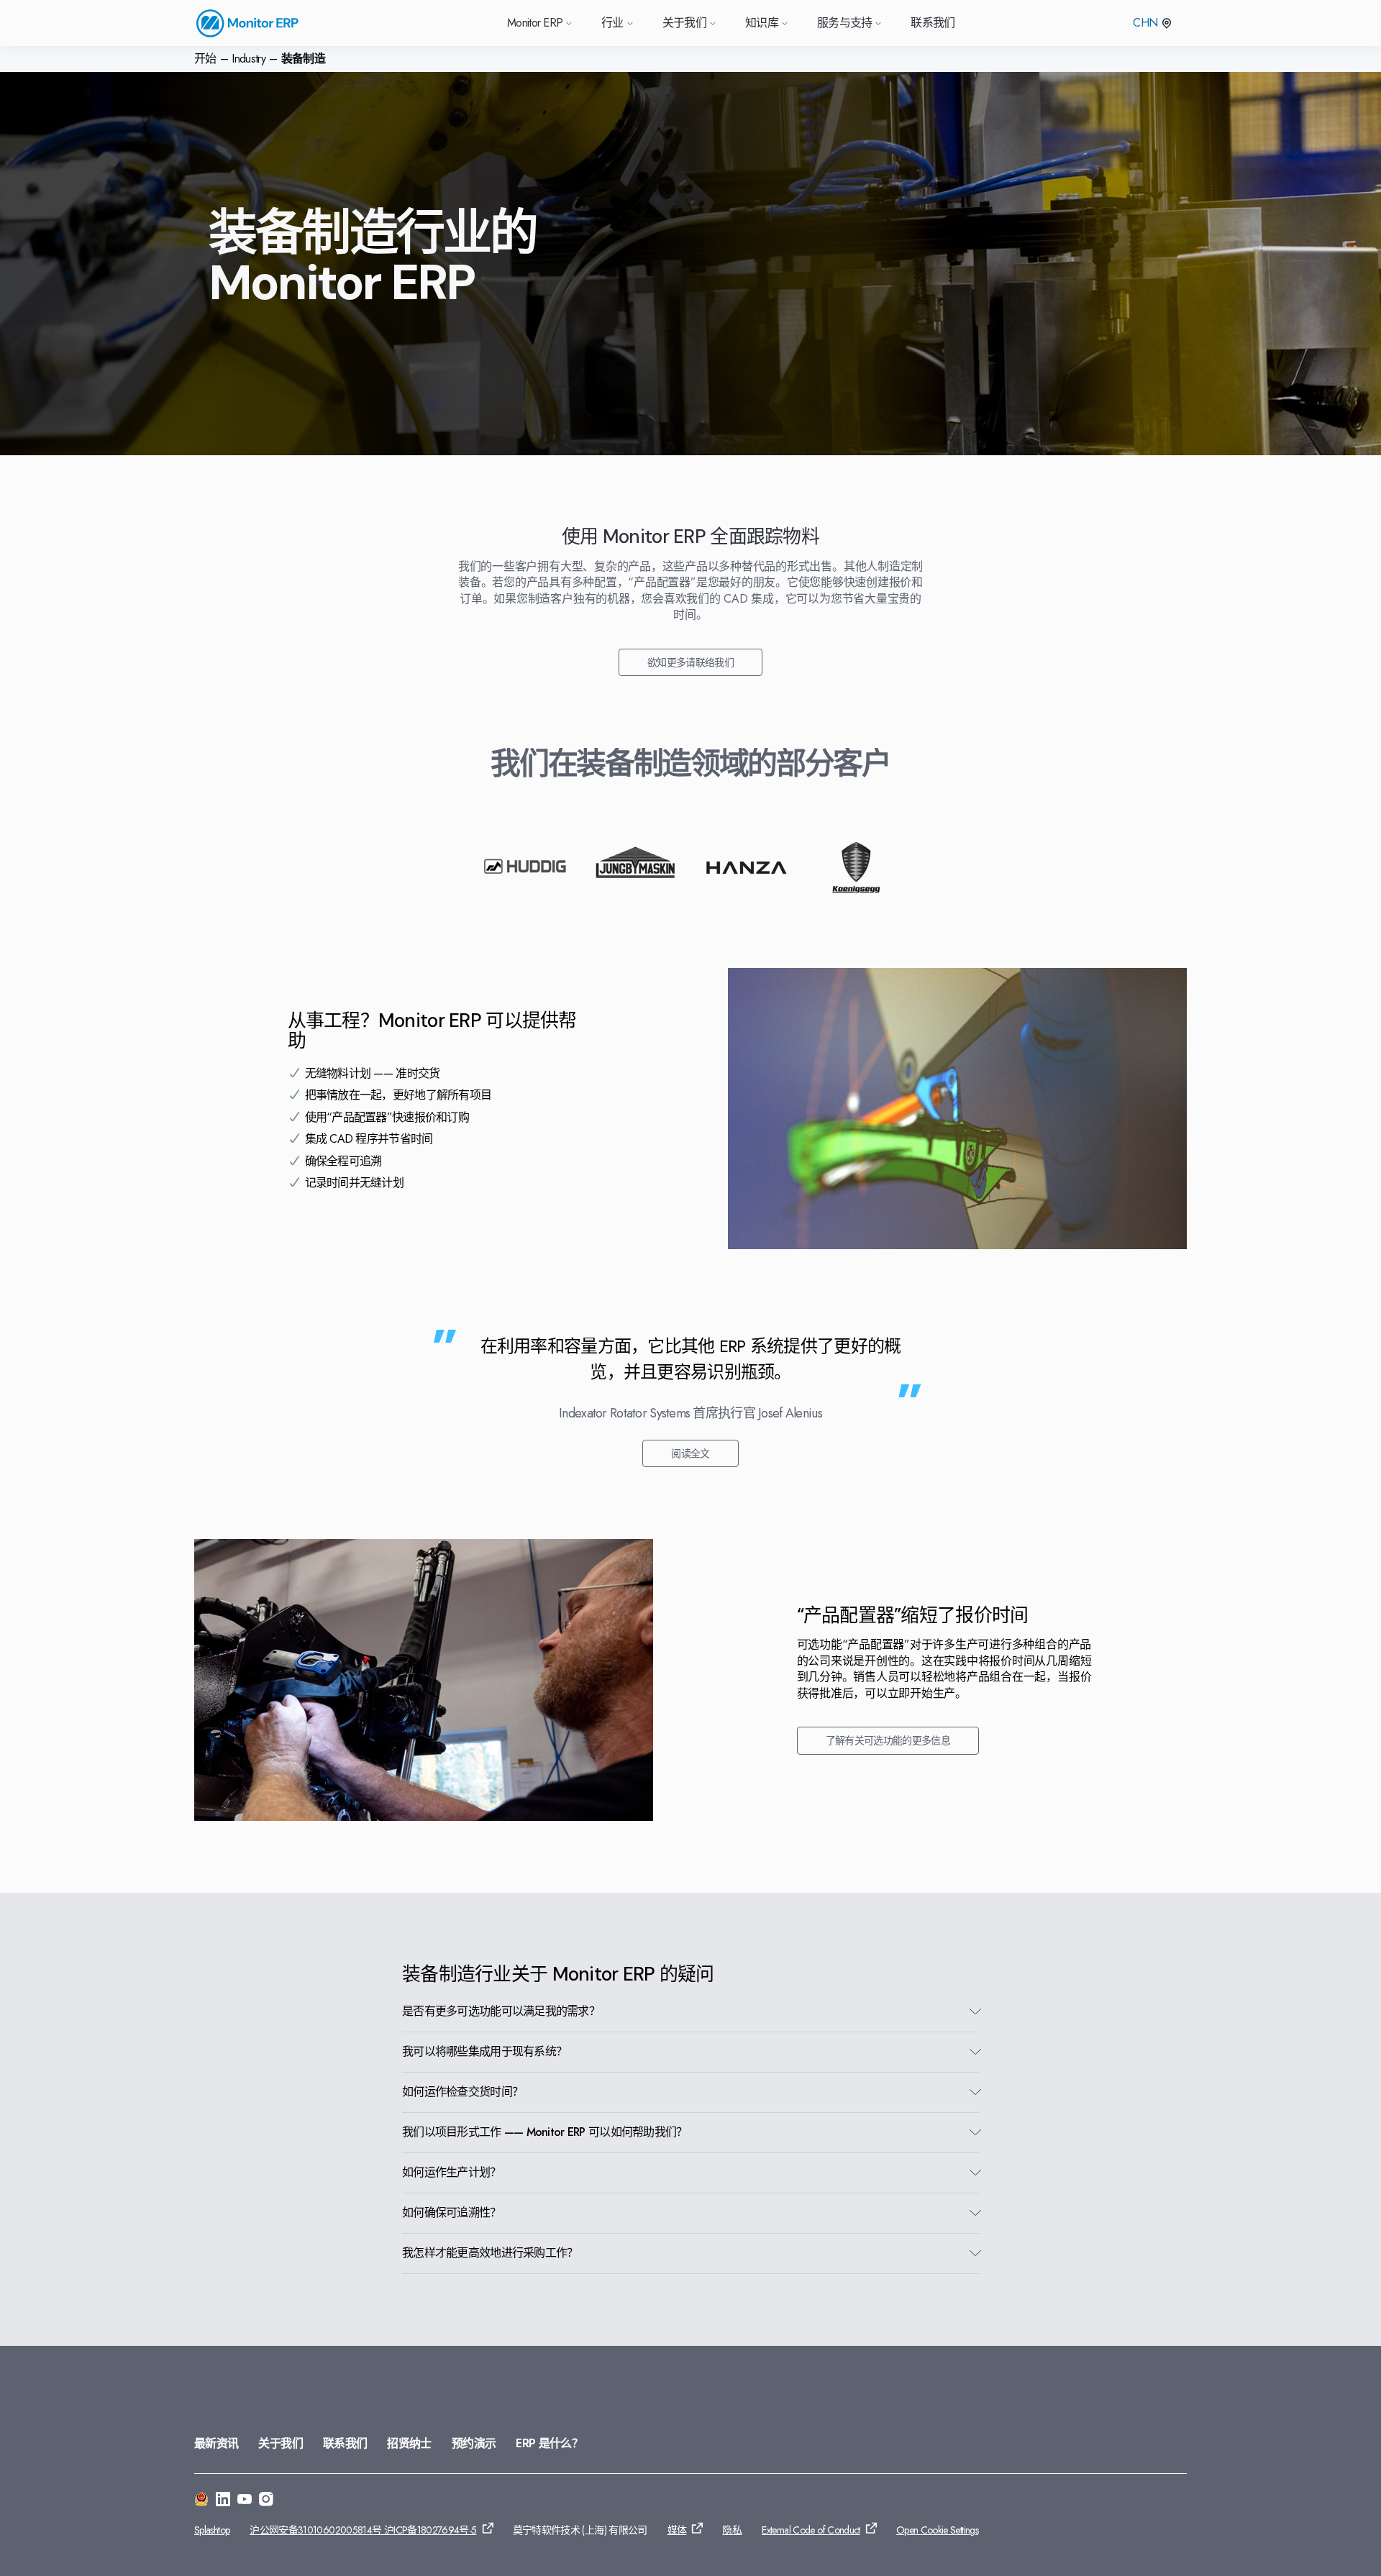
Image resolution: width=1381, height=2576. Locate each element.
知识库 (762, 23)
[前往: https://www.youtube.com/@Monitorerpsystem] (245, 2501)
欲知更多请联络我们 (690, 662)
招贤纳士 (409, 2443)
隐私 (732, 2530)
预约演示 (474, 2443)
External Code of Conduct (811, 2530)
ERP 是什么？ (549, 2443)
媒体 (677, 2530)
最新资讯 (216, 2443)
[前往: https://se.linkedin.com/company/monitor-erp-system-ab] (223, 2501)
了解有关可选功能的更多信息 (888, 1740)
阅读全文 (690, 1453)
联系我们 (933, 23)
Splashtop (212, 2530)
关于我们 (280, 2443)
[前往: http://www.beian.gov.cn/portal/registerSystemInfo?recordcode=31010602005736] (201, 2501)
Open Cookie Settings (937, 2530)
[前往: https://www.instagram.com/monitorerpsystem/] (266, 2501)
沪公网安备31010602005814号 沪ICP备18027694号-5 (363, 2530)
